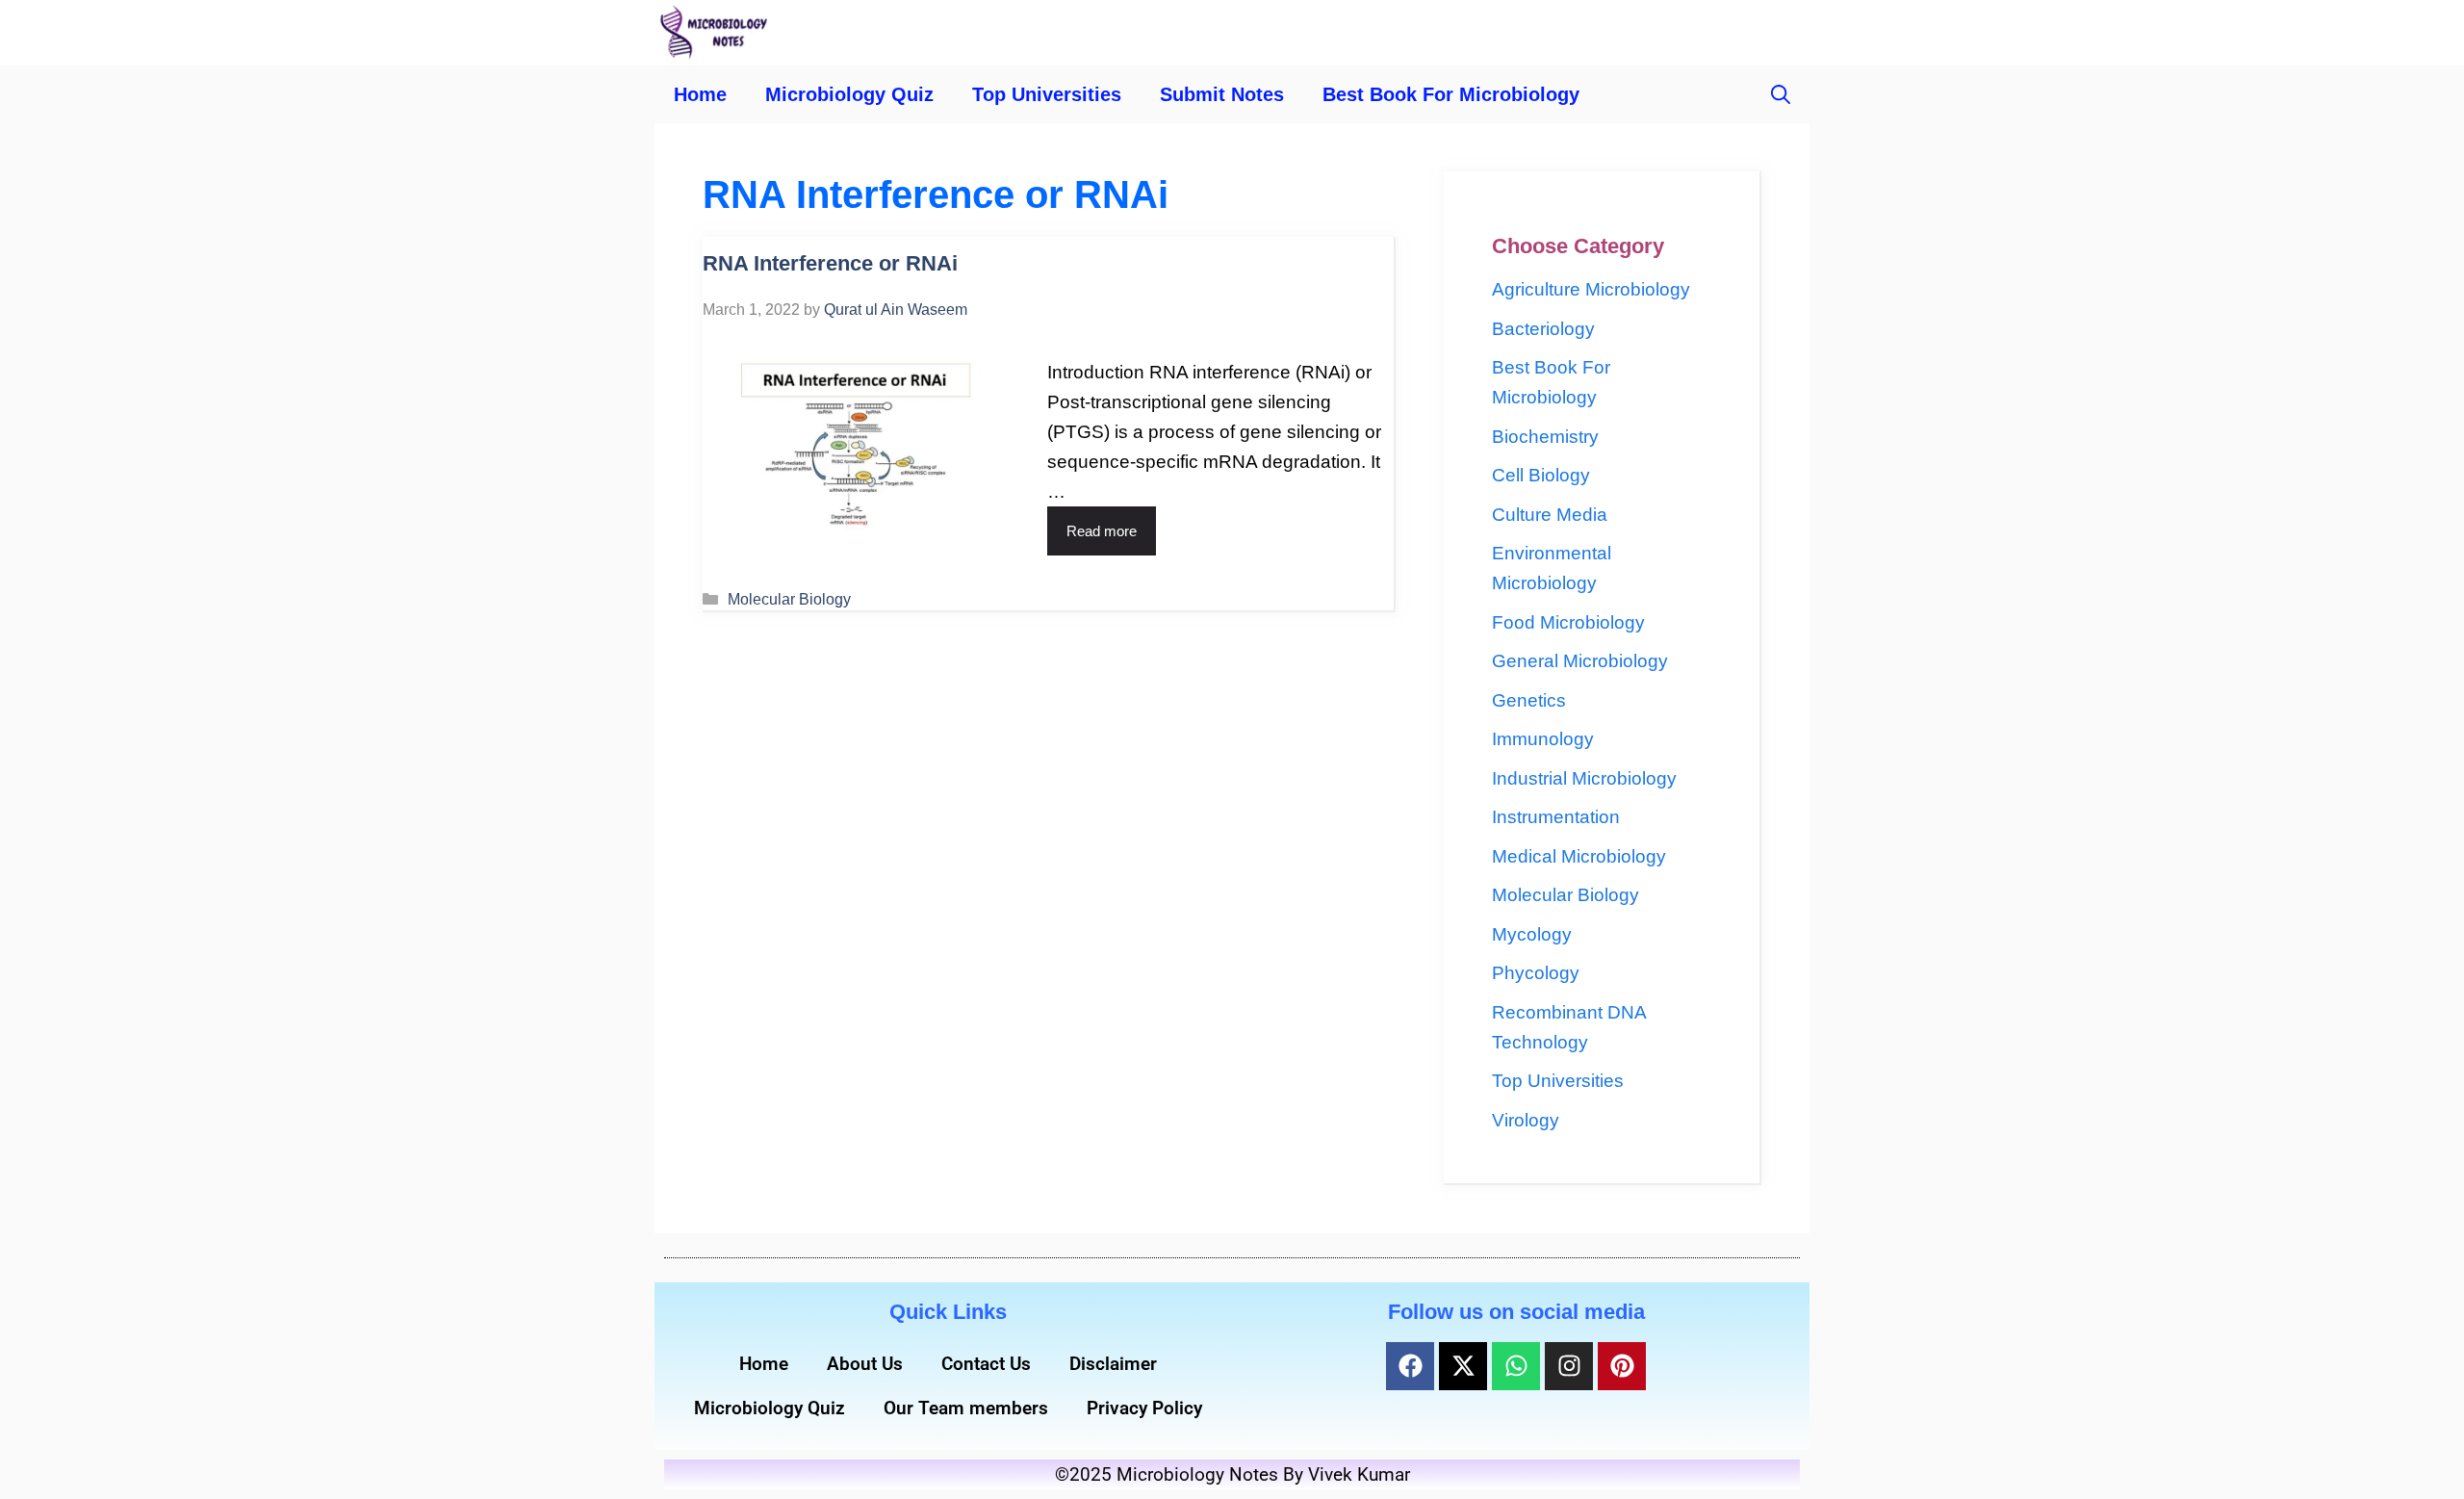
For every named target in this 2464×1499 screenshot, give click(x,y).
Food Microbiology (1568, 622)
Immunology (1543, 739)
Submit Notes (1222, 94)
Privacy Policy (1144, 1408)
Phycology (1536, 973)
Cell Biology (1541, 475)
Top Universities (1047, 94)
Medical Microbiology (1579, 856)
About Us (865, 1364)
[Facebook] (1410, 1366)
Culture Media (1550, 515)
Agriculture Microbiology (1591, 289)
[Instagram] (1569, 1366)
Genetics (1529, 700)
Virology (1526, 1120)
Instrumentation (1556, 817)
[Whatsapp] (1516, 1366)
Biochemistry (1545, 437)
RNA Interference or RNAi (830, 263)
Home (700, 94)
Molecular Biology (789, 599)
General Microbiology (1580, 661)
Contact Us (986, 1364)
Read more (1102, 531)
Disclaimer (1113, 1364)
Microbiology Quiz (849, 94)
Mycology (1532, 934)
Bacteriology (1543, 329)
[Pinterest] (1622, 1366)
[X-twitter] (1463, 1366)
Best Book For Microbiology (1451, 94)
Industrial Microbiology (1584, 778)
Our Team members (966, 1408)
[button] (1781, 94)
